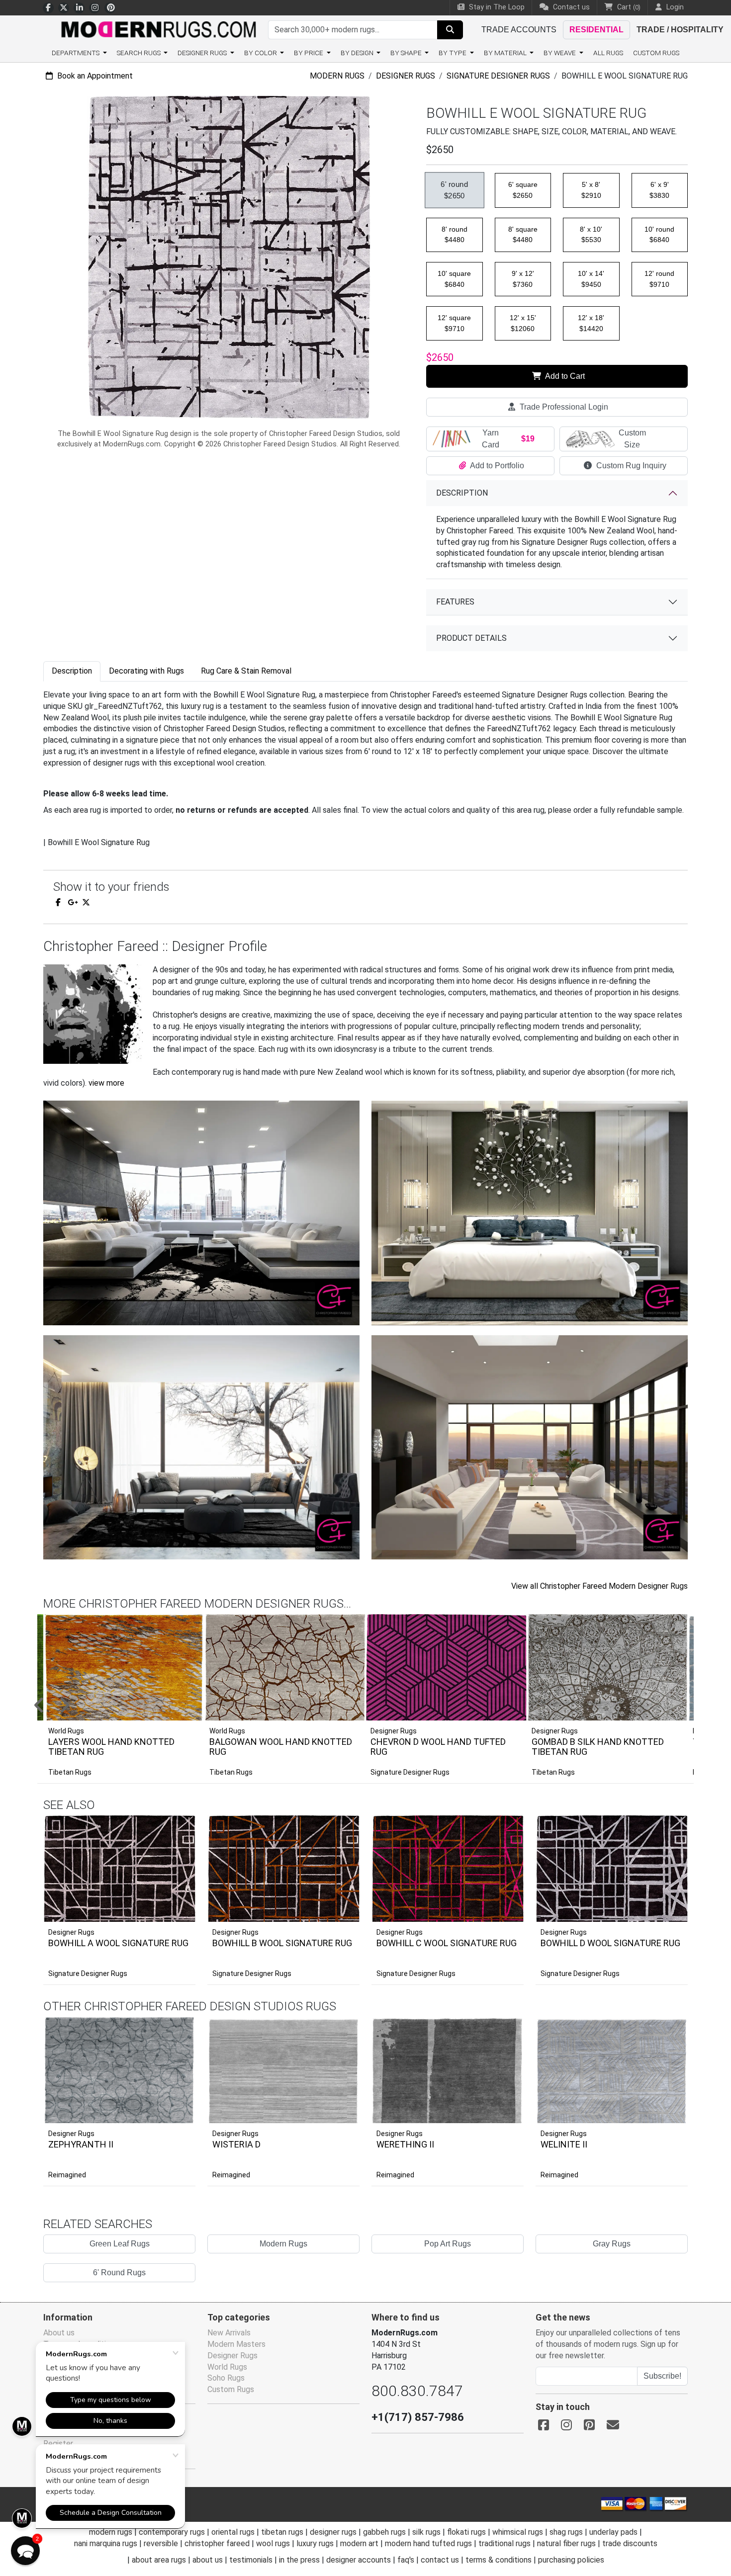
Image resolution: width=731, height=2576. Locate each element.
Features (455, 602)
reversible (161, 2543)
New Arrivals (229, 2333)
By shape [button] (407, 53)
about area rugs (159, 2560)
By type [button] (453, 53)
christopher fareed (217, 2543)
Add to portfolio (173, 1814)
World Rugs (227, 2367)
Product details (471, 638)
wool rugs (273, 2543)
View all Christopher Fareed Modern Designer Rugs (599, 1586)
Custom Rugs (656, 53)
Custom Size (632, 439)
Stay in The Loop (496, 7)
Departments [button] (76, 53)
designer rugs (333, 2532)
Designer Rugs (406, 76)
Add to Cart (564, 376)
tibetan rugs (282, 2532)
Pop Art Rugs (448, 2244)
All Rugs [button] (608, 53)
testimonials (251, 2560)
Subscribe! (662, 2376)
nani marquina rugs (106, 2543)
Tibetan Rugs (70, 1772)
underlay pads (613, 2532)
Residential (596, 30)
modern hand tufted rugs (428, 2543)
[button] (378, 1706)
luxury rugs (315, 2543)
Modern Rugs (337, 76)
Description (462, 493)
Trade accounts (519, 30)
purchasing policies (571, 2560)
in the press (299, 2560)
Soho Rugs (226, 2378)
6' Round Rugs (119, 2273)
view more (106, 1083)
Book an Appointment (94, 76)
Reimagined (67, 2175)
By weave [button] (560, 53)
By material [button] (506, 53)
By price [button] (309, 53)
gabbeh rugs (384, 2532)
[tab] (72, 671)
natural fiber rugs (566, 2543)
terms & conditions (499, 2560)
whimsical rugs (518, 2532)
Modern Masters (236, 2344)
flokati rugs (466, 2532)
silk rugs (426, 2532)
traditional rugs (504, 2543)
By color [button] (261, 53)
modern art (359, 2543)
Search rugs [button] (139, 53)
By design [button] (358, 53)
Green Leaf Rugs (120, 2244)
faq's (406, 2560)
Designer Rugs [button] (203, 53)
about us (208, 2560)
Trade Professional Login (563, 407)
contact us (440, 2560)
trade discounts (630, 2543)
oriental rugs (233, 2532)
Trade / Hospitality (680, 30)
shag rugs (566, 2532)
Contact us (570, 7)
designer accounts (359, 2560)
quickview (180, 1912)
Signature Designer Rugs (498, 76)
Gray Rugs (612, 2244)
